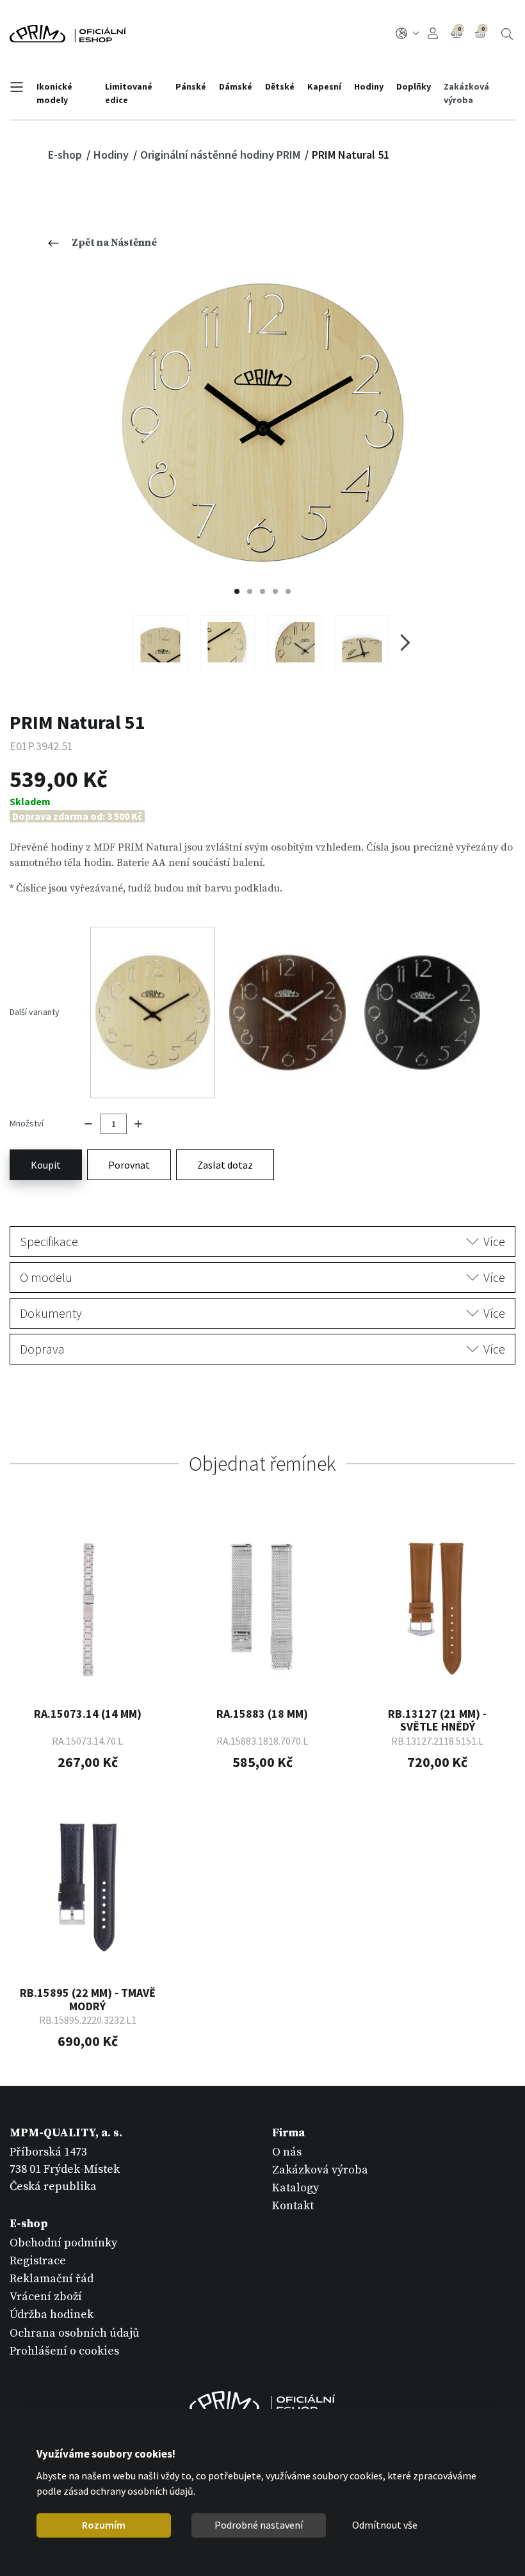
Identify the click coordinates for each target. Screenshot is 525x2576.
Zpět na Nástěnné (114, 243)
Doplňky (414, 86)
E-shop (66, 155)
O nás (287, 2152)
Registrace (38, 2261)
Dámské (236, 86)
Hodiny (369, 86)
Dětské (280, 86)
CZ (409, 34)
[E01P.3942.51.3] (228, 642)
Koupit (46, 1165)
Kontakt (293, 2206)
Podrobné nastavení (259, 2525)
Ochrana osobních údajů (75, 2333)
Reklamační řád (52, 2279)
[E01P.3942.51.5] (362, 642)
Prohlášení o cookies (64, 2351)
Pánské (191, 86)
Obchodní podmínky (63, 2243)
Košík (483, 29)
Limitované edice (129, 93)
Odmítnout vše (385, 2525)
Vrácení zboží (46, 2297)
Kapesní (324, 86)
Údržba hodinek (52, 2315)
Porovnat (129, 1165)
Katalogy (295, 2188)
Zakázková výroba (466, 93)
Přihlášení (435, 34)
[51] (263, 423)
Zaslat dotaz (225, 1165)
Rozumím (104, 2525)
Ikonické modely (54, 93)
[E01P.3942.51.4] (295, 642)
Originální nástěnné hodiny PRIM (222, 155)
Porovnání (459, 29)
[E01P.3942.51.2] (160, 642)
